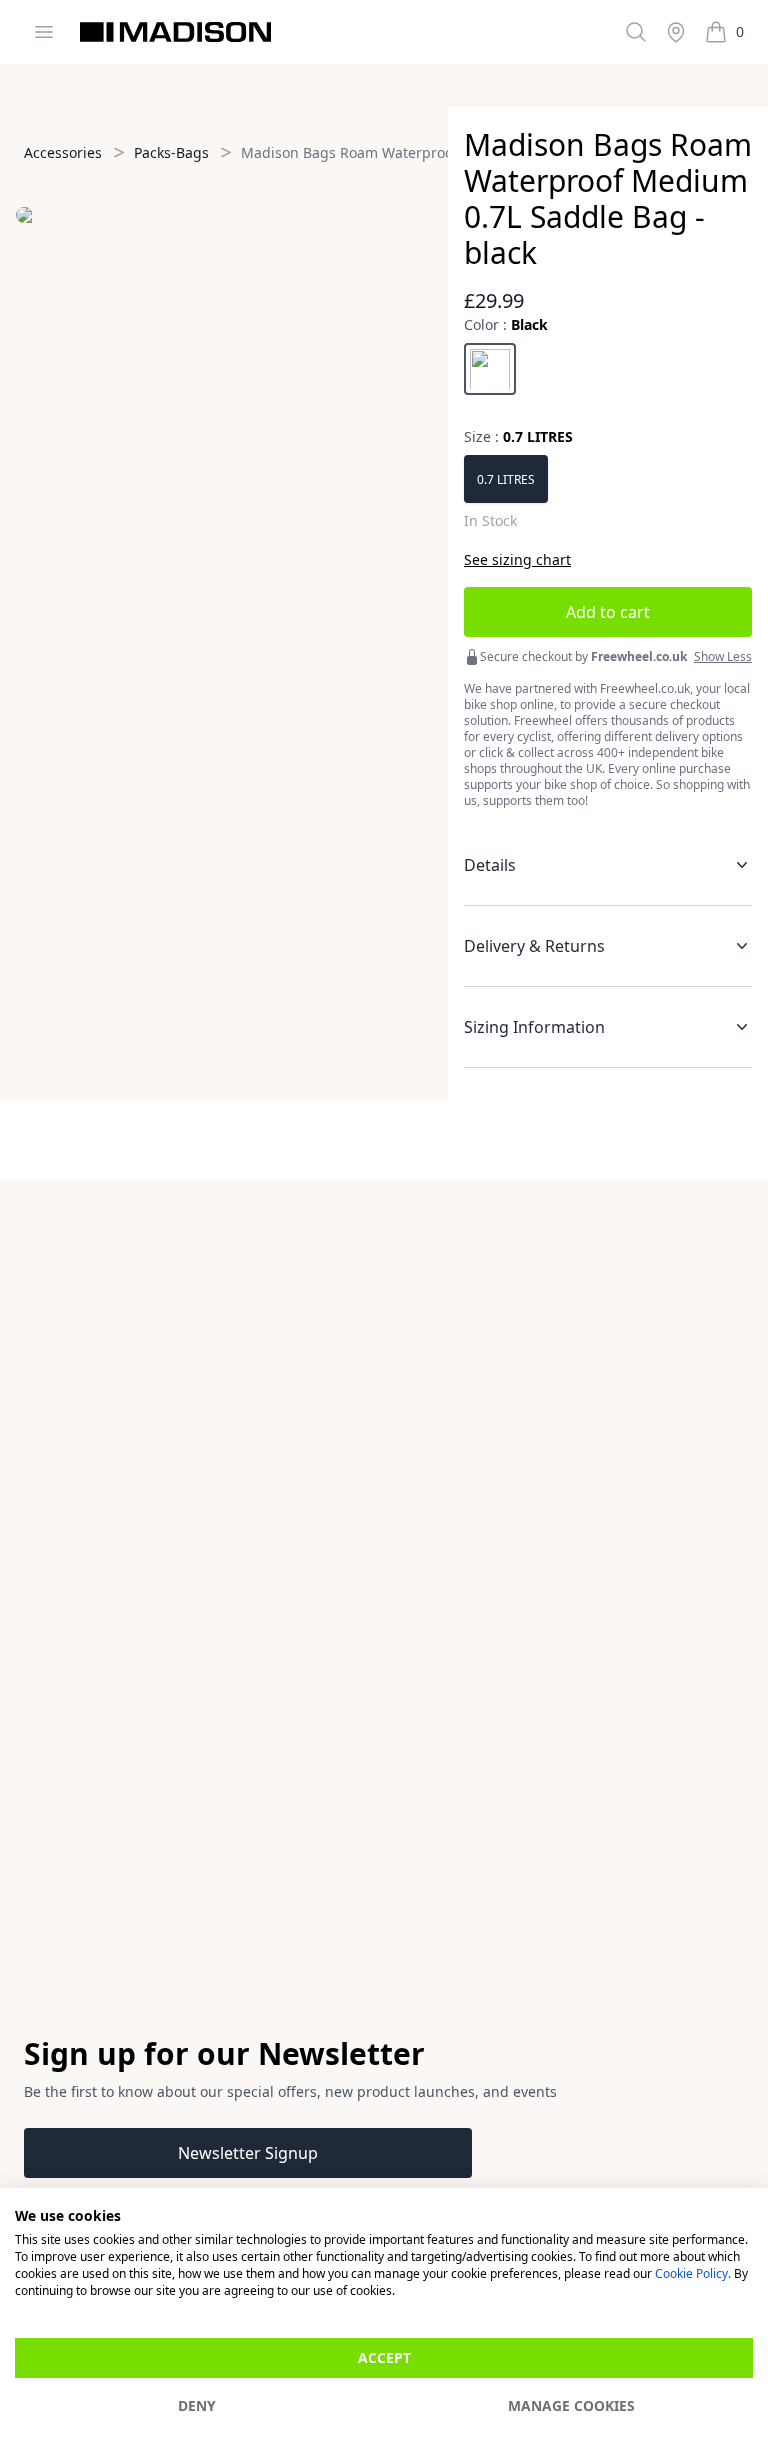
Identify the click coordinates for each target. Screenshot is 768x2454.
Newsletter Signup (248, 2153)
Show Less (723, 657)
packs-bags (171, 152)
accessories (63, 152)
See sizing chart (517, 559)
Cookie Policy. (693, 2273)
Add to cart (608, 612)
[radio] (490, 369)
